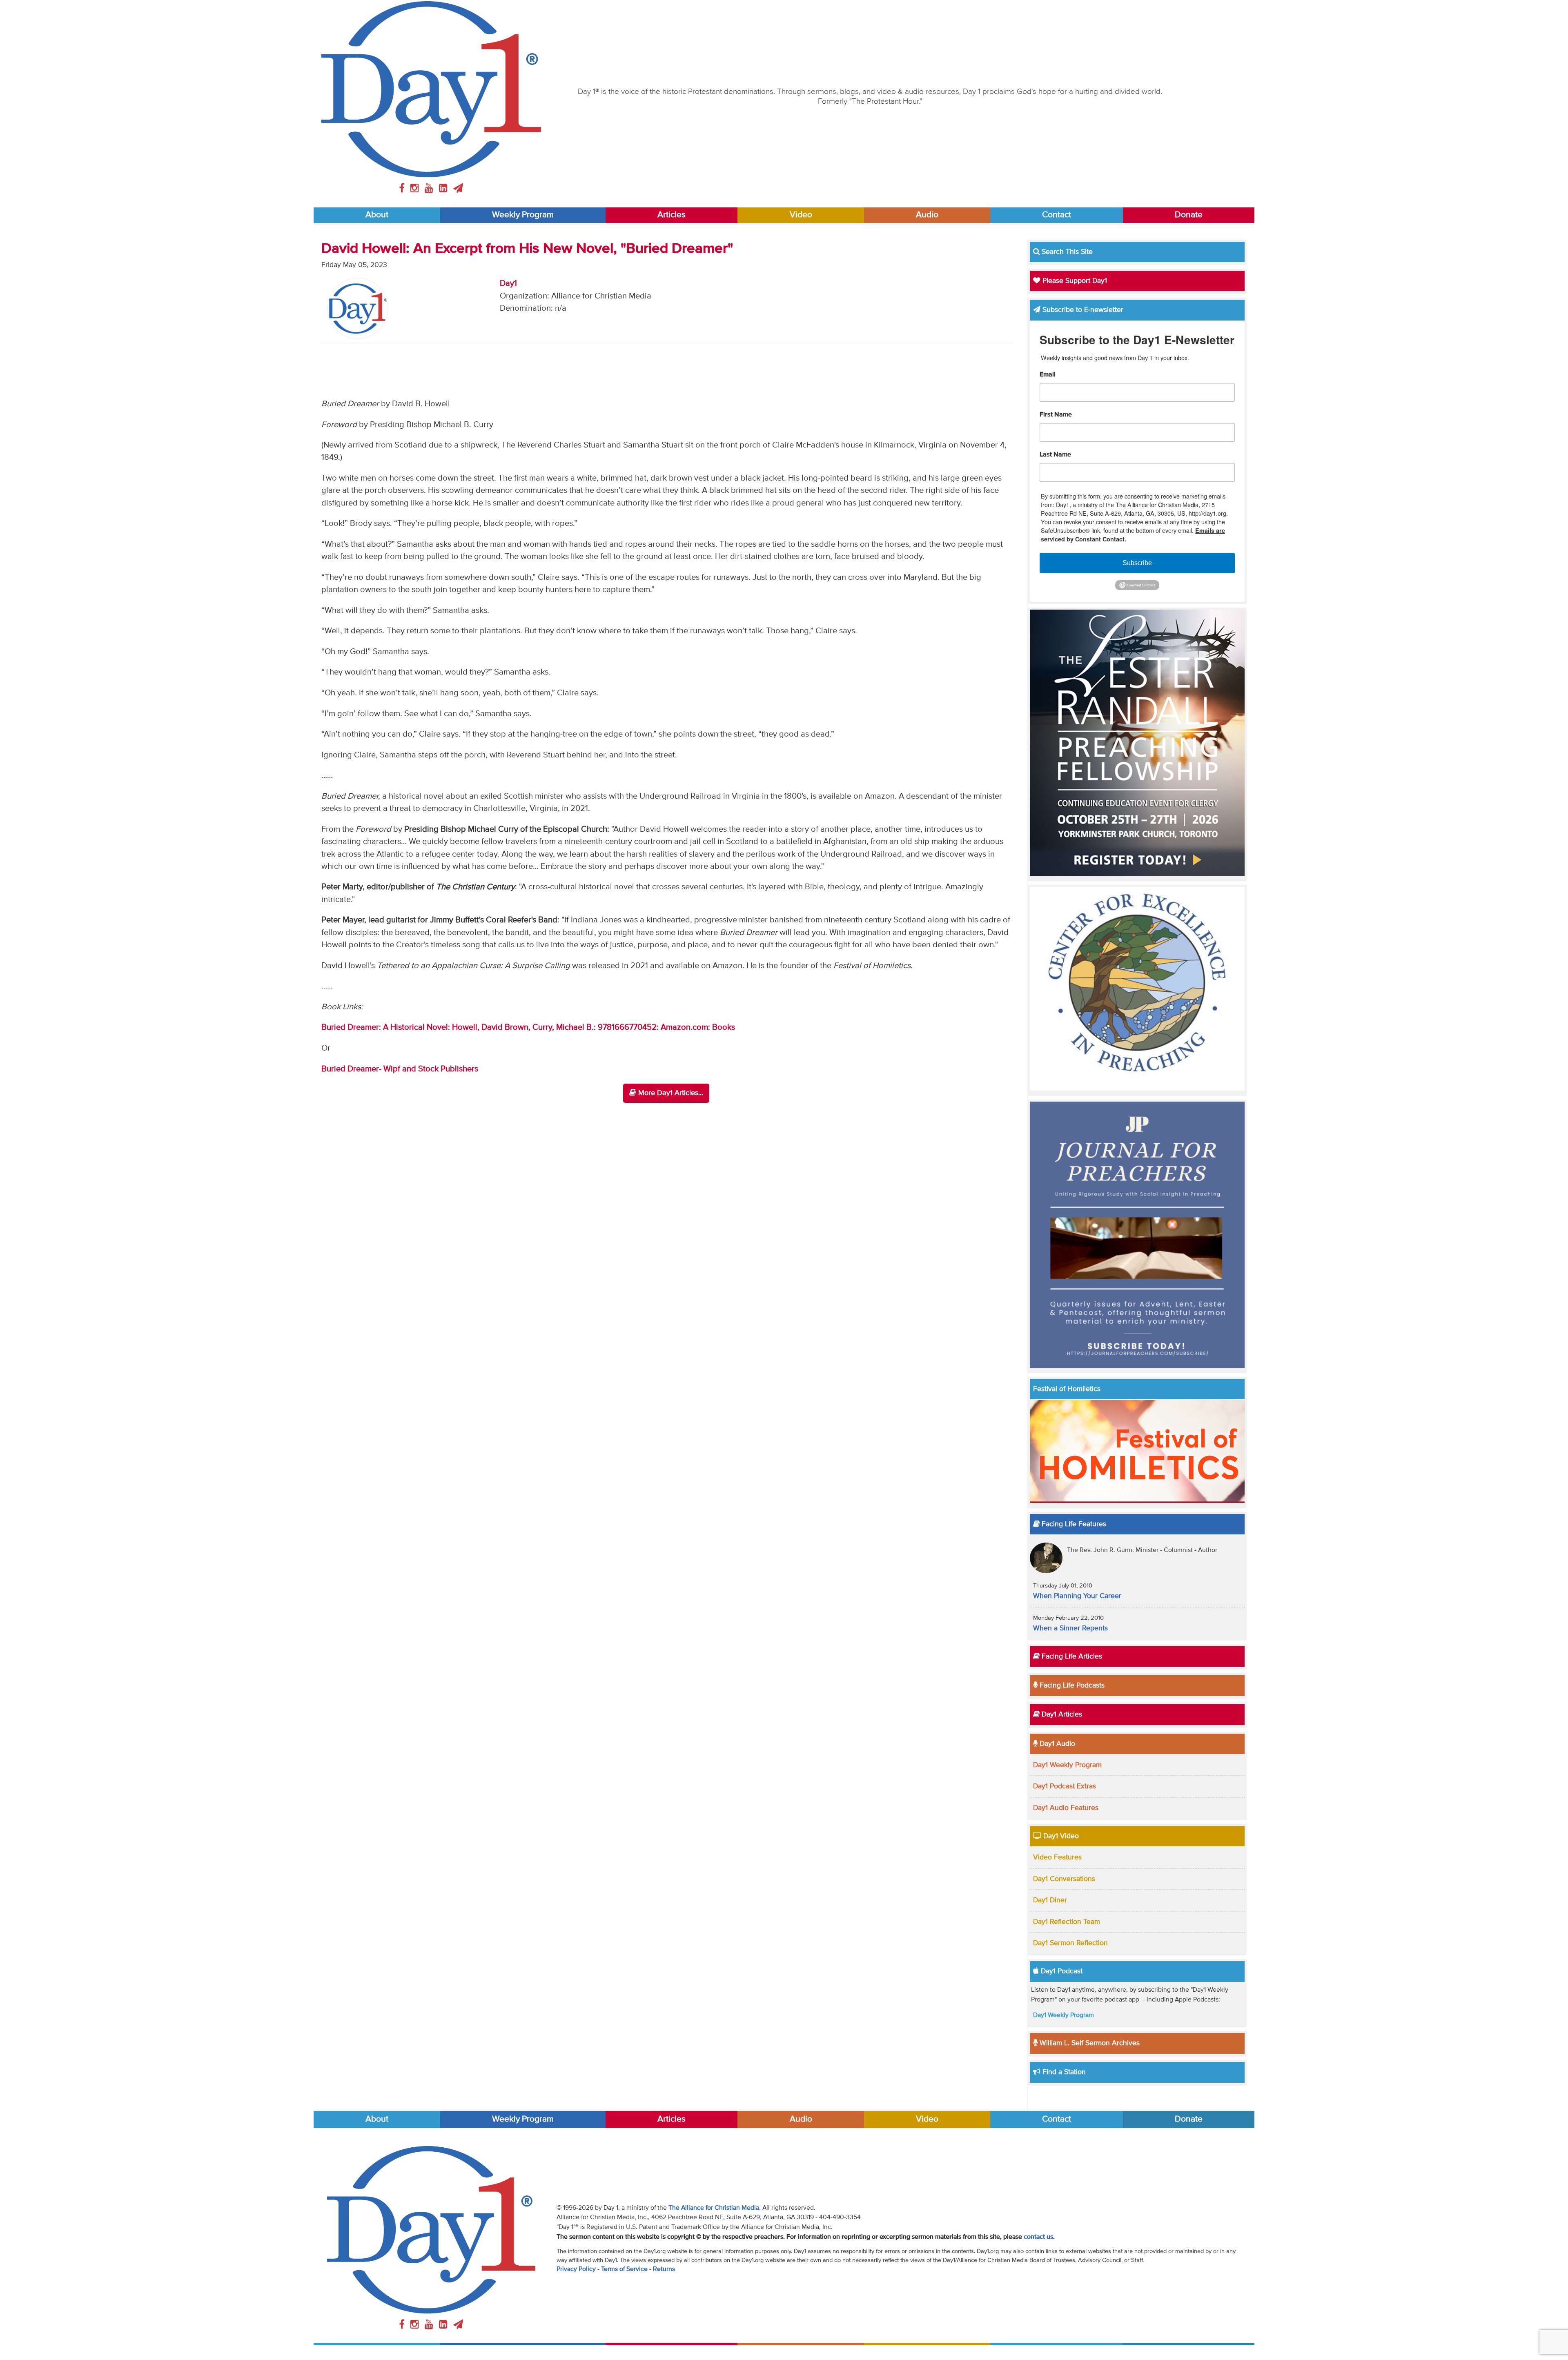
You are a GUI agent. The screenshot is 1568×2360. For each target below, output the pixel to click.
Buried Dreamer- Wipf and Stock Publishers (400, 1069)
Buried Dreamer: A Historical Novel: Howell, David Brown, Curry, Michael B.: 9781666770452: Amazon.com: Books (528, 1027)
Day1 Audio (1056, 1744)
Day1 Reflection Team (1067, 1922)
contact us (1038, 2237)
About (377, 215)
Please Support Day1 (1074, 281)
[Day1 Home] (431, 89)
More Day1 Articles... (670, 1093)
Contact (1057, 215)
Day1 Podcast (1061, 1971)
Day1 (508, 284)
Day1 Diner (1050, 1900)
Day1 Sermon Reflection (1070, 1943)
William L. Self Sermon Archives (1089, 2043)
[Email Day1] (458, 189)
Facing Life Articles (1071, 1656)
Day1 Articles (1061, 1714)
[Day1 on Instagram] (416, 189)
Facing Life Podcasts (1071, 1685)
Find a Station (1063, 2072)
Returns (664, 2269)
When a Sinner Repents (1070, 1628)
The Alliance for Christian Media (714, 2208)
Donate (1189, 215)
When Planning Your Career (1077, 1596)
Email (1048, 375)
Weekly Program (523, 215)
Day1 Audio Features (1066, 1808)
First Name (1056, 415)
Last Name (1055, 455)
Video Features (1057, 1857)
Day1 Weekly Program (1067, 1765)
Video (801, 215)
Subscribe (1137, 563)
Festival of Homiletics (1067, 1389)
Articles (672, 215)
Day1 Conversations (1064, 1879)
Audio (927, 215)
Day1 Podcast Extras (1065, 1786)
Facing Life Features (1073, 1524)
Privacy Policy (576, 2269)
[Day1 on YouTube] (430, 189)
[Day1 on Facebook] (403, 189)
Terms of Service (624, 2269)
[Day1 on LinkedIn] (444, 189)
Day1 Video (1060, 1836)
